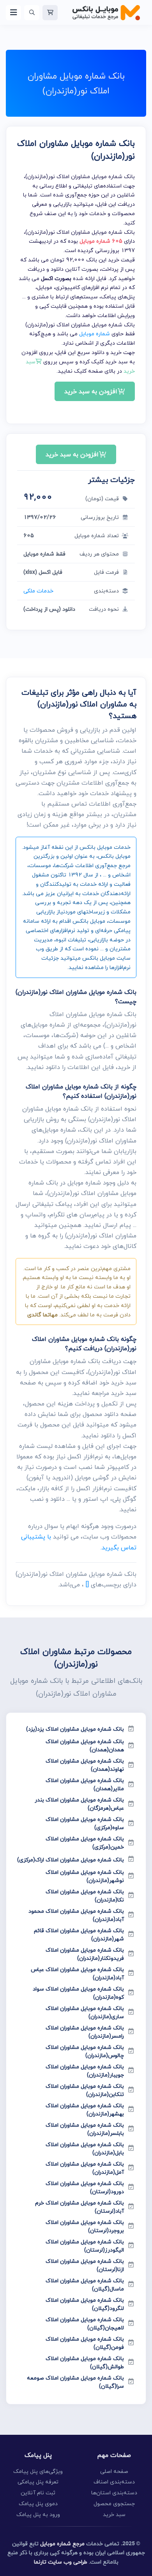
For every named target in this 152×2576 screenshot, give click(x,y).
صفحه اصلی (114, 2471)
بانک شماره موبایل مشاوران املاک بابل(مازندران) (85, 2148)
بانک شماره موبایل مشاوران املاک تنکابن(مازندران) (85, 2090)
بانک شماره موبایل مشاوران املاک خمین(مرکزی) (85, 1843)
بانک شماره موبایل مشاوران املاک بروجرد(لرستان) (85, 2226)
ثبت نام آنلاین (38, 2493)
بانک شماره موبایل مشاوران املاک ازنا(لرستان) (85, 2265)
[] (87, 1584)
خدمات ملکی (38, 591)
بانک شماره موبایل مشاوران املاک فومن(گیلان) (85, 2343)
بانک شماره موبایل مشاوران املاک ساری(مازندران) (85, 2012)
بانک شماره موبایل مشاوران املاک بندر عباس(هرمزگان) (79, 1804)
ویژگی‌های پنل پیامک (38, 2471)
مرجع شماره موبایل (62, 2544)
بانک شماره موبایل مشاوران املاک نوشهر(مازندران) (85, 1876)
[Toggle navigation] (13, 13)
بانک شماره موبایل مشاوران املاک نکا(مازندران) (85, 1896)
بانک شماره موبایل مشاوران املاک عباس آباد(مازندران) (77, 1973)
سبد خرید (114, 2514)
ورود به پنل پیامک (38, 2514)
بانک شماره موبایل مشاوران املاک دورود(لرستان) (85, 2187)
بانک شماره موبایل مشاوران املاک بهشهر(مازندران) (85, 2110)
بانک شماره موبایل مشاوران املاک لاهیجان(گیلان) (85, 2324)
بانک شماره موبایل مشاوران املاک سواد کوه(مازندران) (78, 1993)
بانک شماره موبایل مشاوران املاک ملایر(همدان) (85, 1784)
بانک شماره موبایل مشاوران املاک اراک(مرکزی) (71, 1860)
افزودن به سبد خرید (91, 391)
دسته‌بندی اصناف (114, 2482)
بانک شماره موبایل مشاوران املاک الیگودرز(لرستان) (85, 2246)
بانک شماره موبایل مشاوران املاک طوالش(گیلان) (85, 2362)
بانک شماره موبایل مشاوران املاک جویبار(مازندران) (85, 2071)
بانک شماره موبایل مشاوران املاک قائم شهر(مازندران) (79, 1935)
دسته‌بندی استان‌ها (114, 2493)
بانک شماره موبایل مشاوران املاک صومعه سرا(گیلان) (75, 2382)
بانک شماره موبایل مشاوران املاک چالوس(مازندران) (85, 2051)
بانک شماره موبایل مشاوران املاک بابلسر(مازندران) (85, 2129)
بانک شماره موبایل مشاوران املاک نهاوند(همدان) (85, 1765)
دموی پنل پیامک (38, 2503)
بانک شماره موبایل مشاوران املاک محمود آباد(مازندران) (76, 1915)
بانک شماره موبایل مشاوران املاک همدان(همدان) (85, 1745)
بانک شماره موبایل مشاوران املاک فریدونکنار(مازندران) (85, 1954)
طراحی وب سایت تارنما (61, 2562)
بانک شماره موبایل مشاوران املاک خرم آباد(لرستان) (80, 2207)
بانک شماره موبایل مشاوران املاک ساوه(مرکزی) (85, 1823)
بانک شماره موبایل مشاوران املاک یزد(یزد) (75, 1729)
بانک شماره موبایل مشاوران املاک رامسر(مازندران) (85, 2032)
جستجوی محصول (114, 2503)
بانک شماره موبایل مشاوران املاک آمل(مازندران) (85, 2168)
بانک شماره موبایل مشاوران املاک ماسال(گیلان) (85, 2285)
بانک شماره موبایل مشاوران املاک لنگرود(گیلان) (85, 2304)
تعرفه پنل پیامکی (38, 2482)
